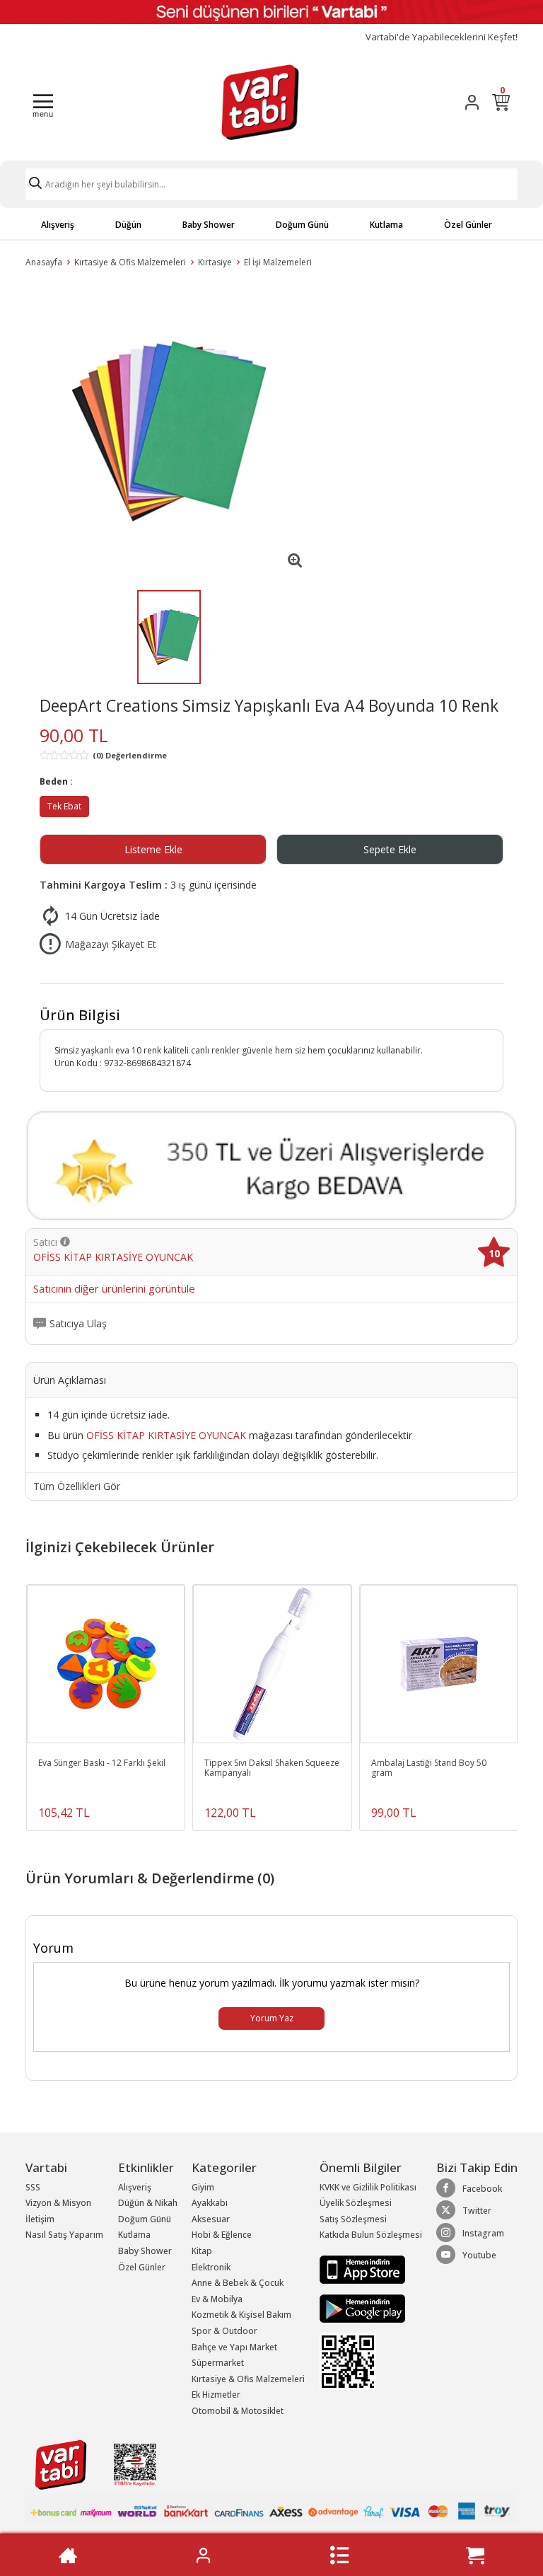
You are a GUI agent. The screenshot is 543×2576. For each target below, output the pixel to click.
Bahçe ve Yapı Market (234, 2347)
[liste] (339, 2555)
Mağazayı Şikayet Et (111, 944)
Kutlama (386, 225)
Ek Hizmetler (216, 2395)
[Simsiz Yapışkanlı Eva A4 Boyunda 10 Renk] (169, 431)
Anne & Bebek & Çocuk (238, 2283)
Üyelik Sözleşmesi (356, 2203)
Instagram (483, 2233)
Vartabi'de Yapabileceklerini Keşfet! (442, 37)
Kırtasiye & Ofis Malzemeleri (130, 262)
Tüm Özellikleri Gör (77, 1486)
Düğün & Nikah (148, 2203)
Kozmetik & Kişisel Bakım (241, 2315)
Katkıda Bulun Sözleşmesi (371, 2235)
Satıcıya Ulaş (78, 1324)
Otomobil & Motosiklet (238, 2411)
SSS (33, 2187)
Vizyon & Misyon (58, 2203)
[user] (472, 102)
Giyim (203, 2187)
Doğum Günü (302, 225)
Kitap (202, 2251)
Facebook (482, 2189)
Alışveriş (58, 225)
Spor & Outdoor (224, 2331)
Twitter (477, 2211)
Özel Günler (468, 225)
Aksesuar (211, 2219)
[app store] (362, 2269)
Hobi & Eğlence (222, 2235)
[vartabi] (260, 102)
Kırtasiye (215, 262)
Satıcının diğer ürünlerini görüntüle (114, 1289)
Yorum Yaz (272, 2018)
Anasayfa (44, 262)
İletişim (40, 2219)
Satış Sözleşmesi (353, 2219)
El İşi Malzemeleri (278, 262)
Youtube (479, 2255)
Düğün (128, 225)
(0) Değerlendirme (130, 755)
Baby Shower (209, 225)
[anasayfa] (68, 2555)
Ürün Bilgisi (80, 1015)
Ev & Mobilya (217, 2299)
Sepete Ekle (390, 849)
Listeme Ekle (153, 849)
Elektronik (211, 2267)
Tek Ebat (64, 806)
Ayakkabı (210, 2203)
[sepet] (475, 2555)
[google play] (371, 2309)
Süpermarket (218, 2363)
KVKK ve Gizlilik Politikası (368, 2187)
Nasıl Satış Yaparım (64, 2235)
